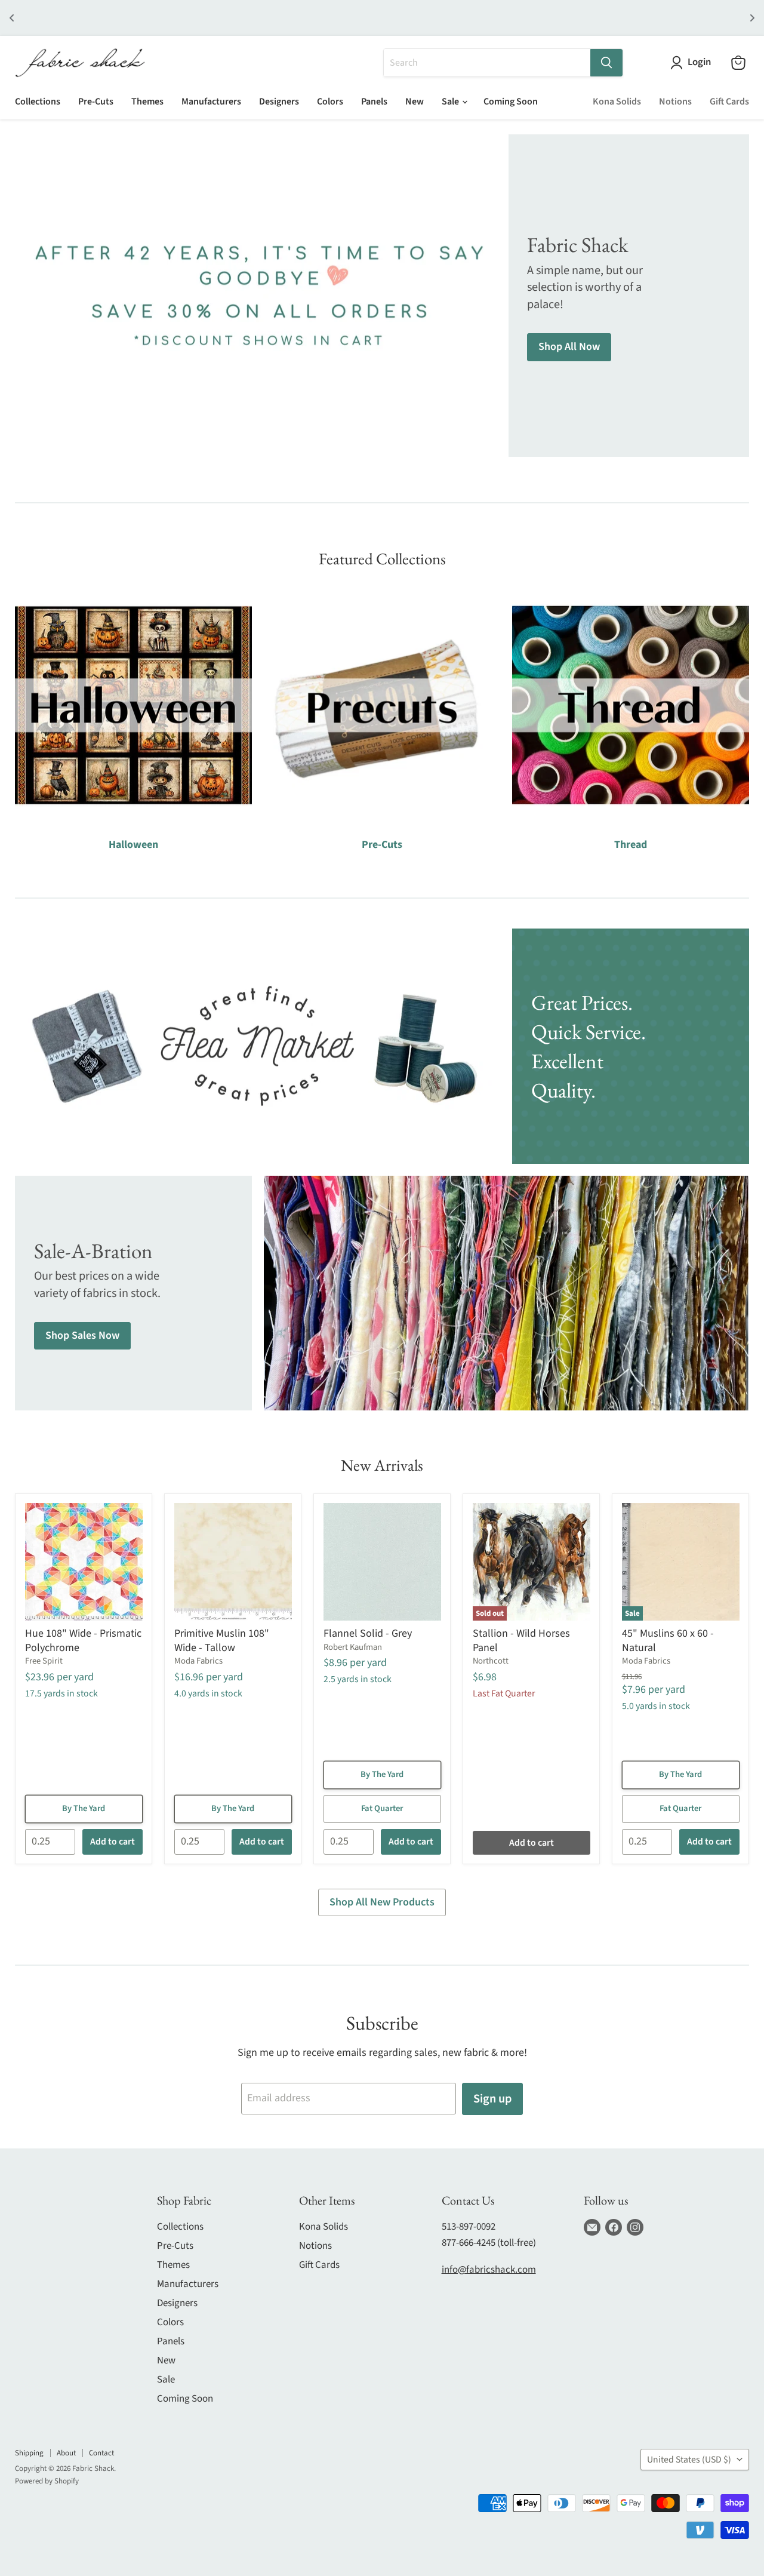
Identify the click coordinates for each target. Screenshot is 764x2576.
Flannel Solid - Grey (368, 1633)
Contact (101, 2453)
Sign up (492, 2099)
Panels (374, 102)
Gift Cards (729, 102)
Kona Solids (617, 102)
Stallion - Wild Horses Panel (521, 1641)
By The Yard (84, 1808)
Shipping (29, 2453)
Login (699, 62)
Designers (279, 102)
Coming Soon (511, 102)
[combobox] (487, 63)
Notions (675, 102)
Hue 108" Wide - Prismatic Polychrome (83, 1641)
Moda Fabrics (198, 1661)
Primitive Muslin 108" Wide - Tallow (222, 1641)
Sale (451, 102)
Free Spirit (44, 1661)
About (66, 2453)
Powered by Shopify (47, 2481)
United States (689, 2460)
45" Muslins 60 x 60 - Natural (668, 1641)
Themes (147, 102)
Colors (330, 102)
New (415, 102)
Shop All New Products (382, 1902)
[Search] (606, 63)
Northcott (491, 1661)
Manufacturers (211, 102)
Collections (38, 102)
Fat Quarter (382, 1808)
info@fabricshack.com (489, 2270)
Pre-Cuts (96, 102)
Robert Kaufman (353, 1647)
